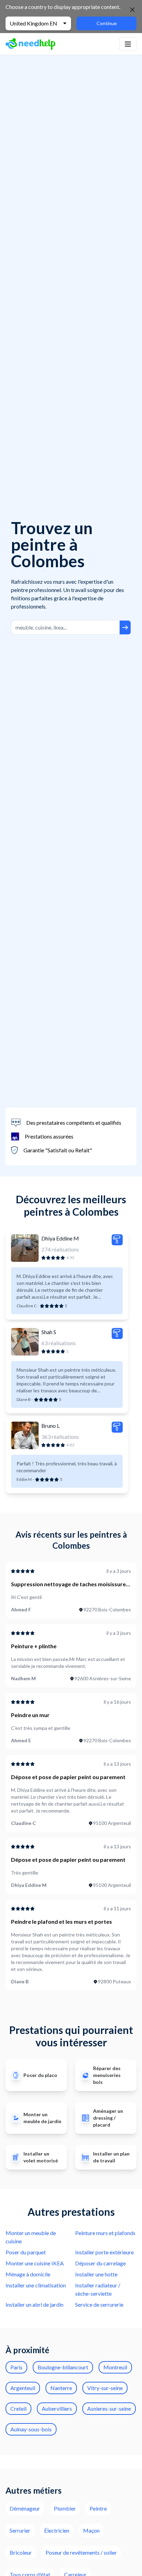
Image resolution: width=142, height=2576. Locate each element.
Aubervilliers (57, 2408)
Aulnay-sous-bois (31, 2429)
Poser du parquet (26, 2252)
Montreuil (115, 2367)
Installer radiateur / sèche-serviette (98, 2289)
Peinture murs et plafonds (105, 2233)
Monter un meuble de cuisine (31, 2237)
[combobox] (65, 627)
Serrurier (20, 2530)
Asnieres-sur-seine (109, 2408)
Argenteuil (23, 2388)
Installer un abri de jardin (34, 2304)
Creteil (18, 2408)
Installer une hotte (96, 2274)
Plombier (65, 2508)
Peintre (98, 2508)
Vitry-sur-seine (105, 2388)
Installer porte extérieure (104, 2252)
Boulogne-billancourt (63, 2367)
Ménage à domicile (28, 2274)
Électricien (57, 2530)
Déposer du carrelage (100, 2263)
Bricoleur (21, 2552)
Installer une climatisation (36, 2285)
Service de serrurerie (99, 2304)
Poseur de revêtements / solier (81, 2552)
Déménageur (25, 2508)
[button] (128, 44)
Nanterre (61, 2388)
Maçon (91, 2530)
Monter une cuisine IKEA (35, 2263)
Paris (16, 2367)
